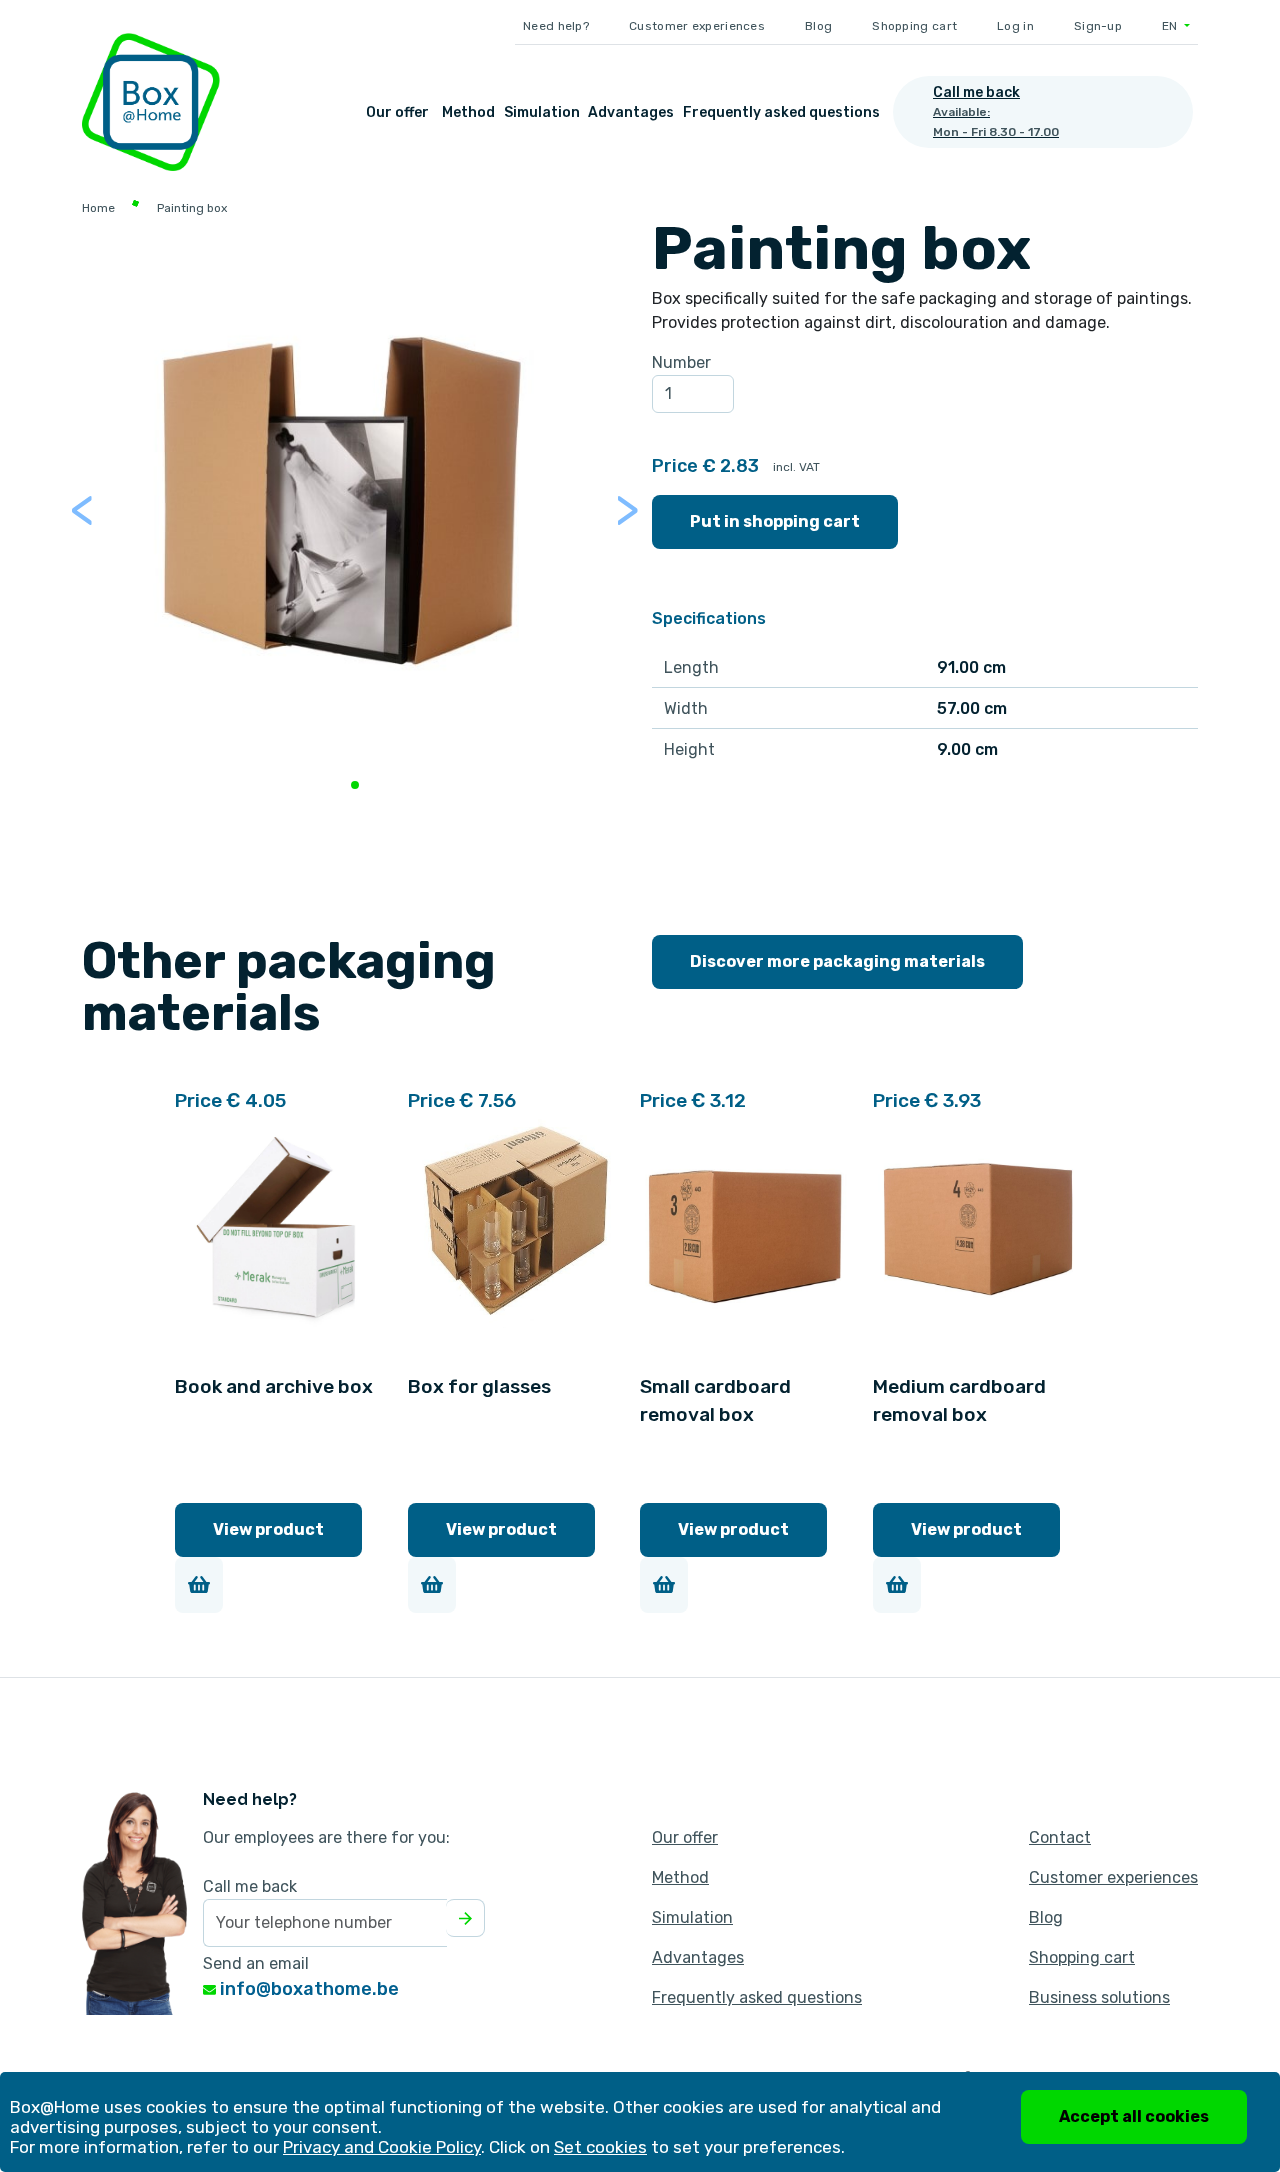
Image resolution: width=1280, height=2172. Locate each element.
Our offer (397, 112)
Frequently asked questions (781, 112)
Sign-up (1098, 26)
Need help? (556, 26)
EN (1171, 26)
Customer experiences (697, 26)
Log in (1015, 26)
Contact (1060, 1837)
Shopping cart (914, 26)
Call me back (250, 1886)
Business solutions (1099, 1997)
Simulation (542, 112)
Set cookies (600, 2147)
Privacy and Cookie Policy (382, 2147)
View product (268, 1529)
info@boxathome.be (307, 1989)
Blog (818, 26)
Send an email (256, 1963)
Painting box (192, 208)
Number (681, 362)
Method (468, 112)
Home (98, 208)
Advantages (631, 112)
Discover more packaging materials (837, 961)
